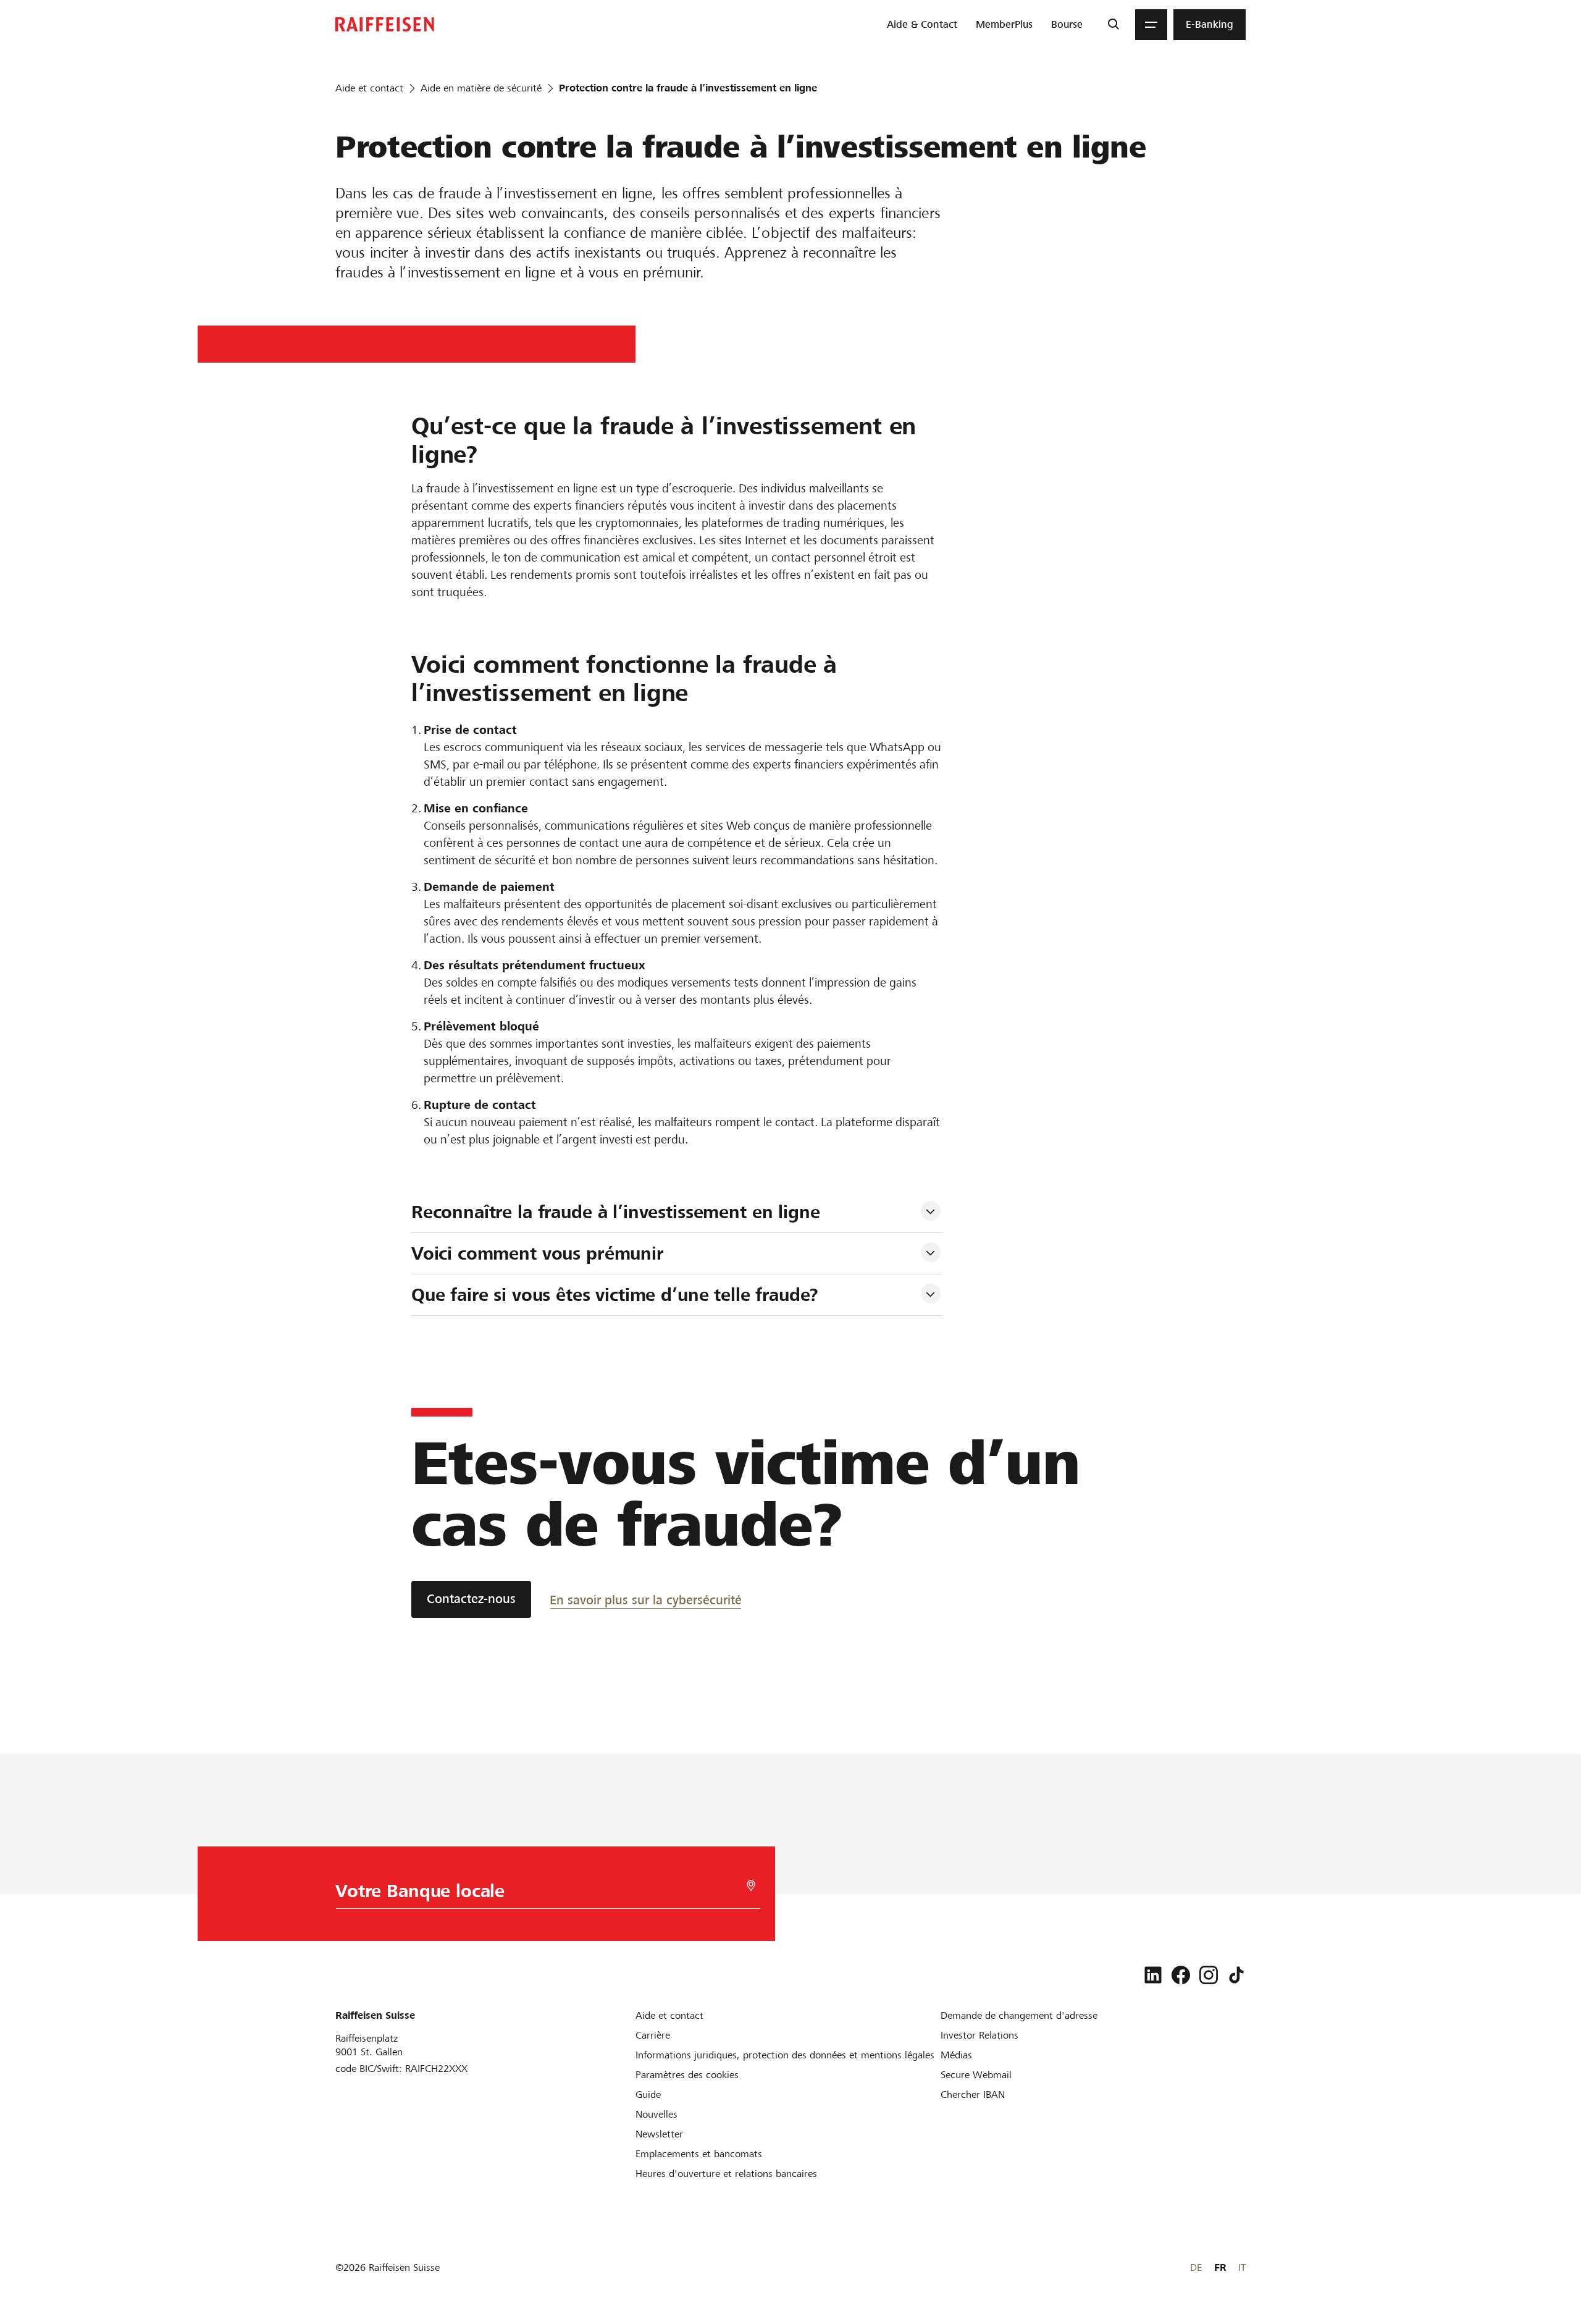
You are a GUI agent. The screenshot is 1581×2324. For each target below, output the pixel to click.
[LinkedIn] (1153, 1975)
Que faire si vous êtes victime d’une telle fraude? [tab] (615, 1295)
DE (1196, 2267)
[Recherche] (1113, 25)
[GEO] (751, 1886)
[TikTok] (1236, 1975)
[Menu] (1151, 25)
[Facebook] (1181, 1975)
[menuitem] (922, 25)
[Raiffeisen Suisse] (385, 24)
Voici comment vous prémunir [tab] (538, 1253)
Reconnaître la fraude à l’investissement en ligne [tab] (616, 1212)
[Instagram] (1209, 1975)
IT (1242, 2267)
